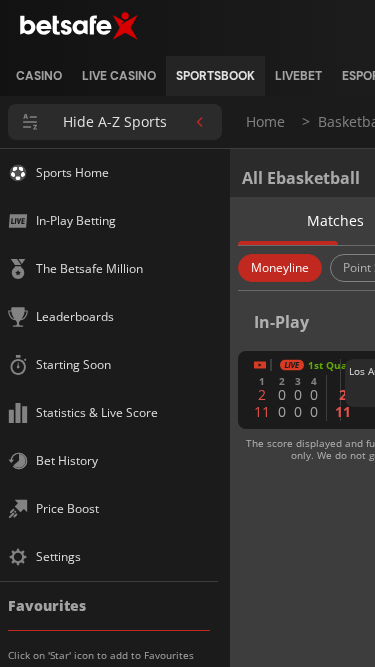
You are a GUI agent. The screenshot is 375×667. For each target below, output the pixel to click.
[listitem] (39, 76)
